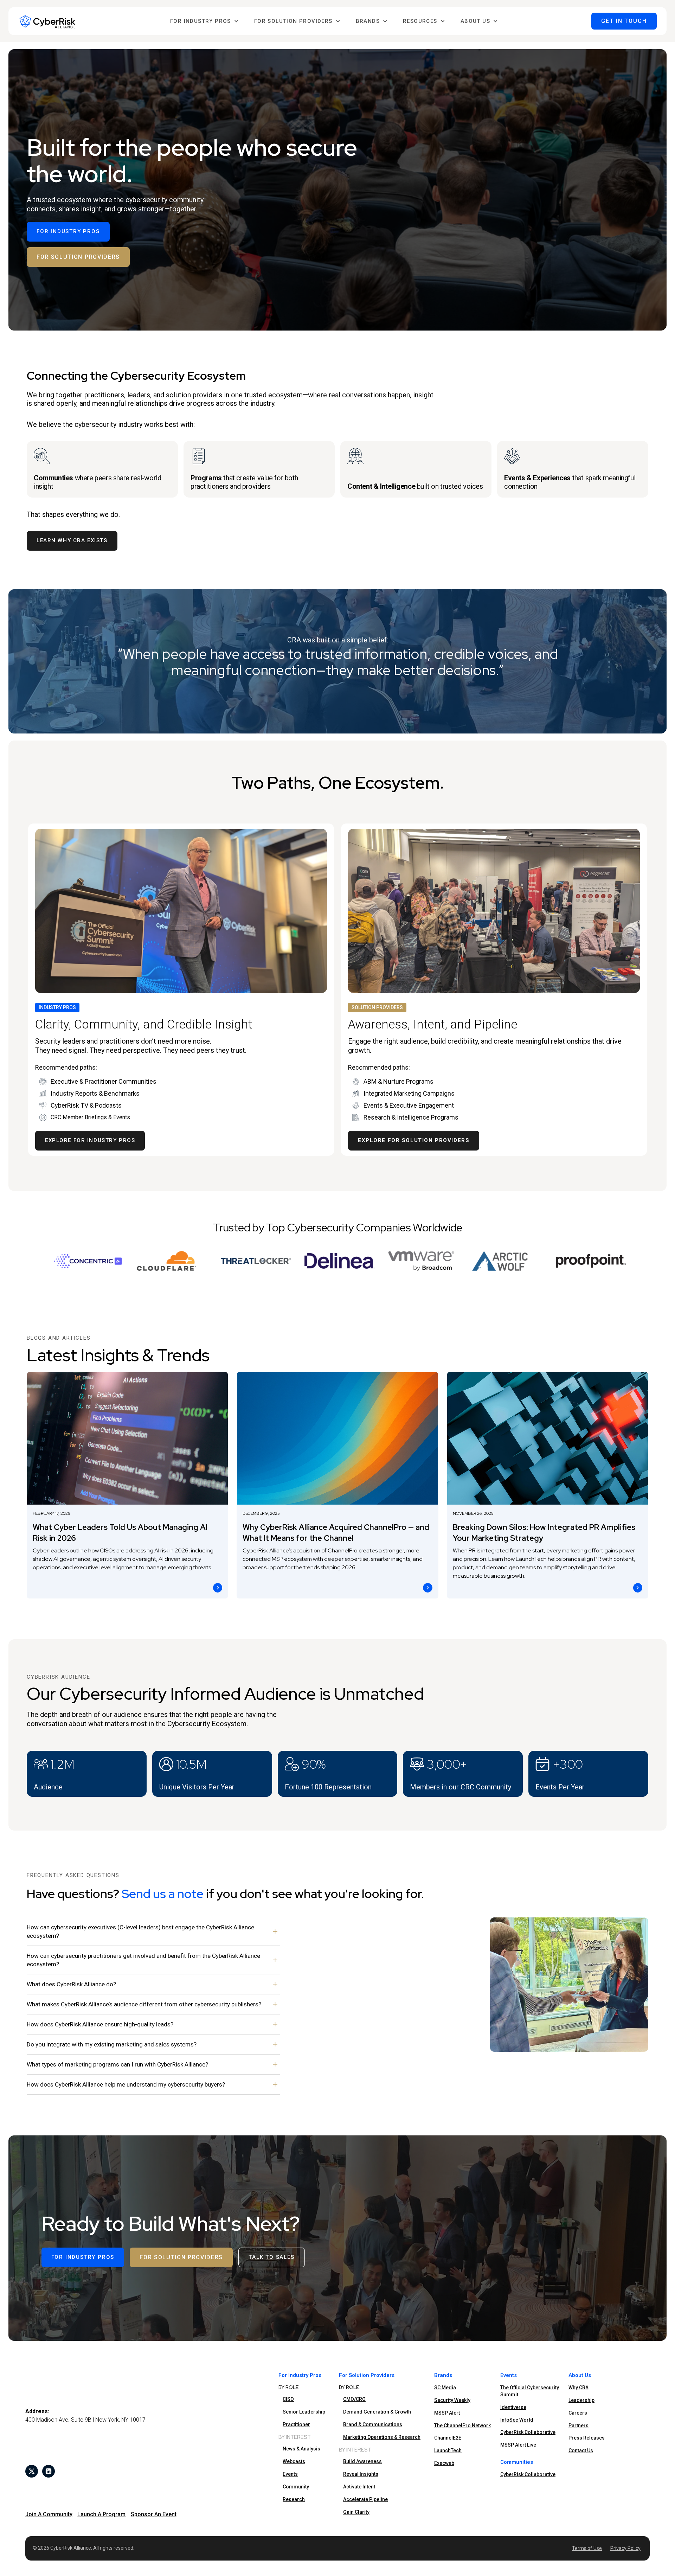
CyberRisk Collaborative (528, 2432)
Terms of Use (587, 2548)
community (296, 2487)
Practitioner (296, 2424)
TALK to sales (271, 2257)
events (290, 2474)
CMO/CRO (354, 2399)
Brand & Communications (373, 2424)
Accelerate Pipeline (365, 2499)
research (294, 2499)
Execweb (444, 2463)
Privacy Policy (625, 2548)
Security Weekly (452, 2400)
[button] (204, 21)
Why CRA (578, 2388)
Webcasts (294, 2461)
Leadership (581, 2400)
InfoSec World (517, 2420)
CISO (288, 2399)
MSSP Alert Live (518, 2445)
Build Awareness (362, 2461)
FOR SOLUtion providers (78, 257)
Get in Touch (624, 21)
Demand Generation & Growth (377, 2412)
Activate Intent (359, 2487)
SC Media (445, 2388)
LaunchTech (448, 2450)
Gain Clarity (356, 2512)
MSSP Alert (447, 2413)
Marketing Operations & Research (382, 2437)
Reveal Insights (361, 2474)
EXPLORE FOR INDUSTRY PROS (90, 1140)
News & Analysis (301, 2449)
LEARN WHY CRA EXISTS (72, 540)
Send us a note (163, 1894)
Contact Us (581, 2450)
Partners (578, 2426)
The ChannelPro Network (462, 2426)
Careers (578, 2413)
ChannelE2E (448, 2438)
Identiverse (513, 2407)
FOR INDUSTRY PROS (68, 231)
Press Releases (587, 2438)
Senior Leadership (304, 2412)
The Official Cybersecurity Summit (530, 2391)
